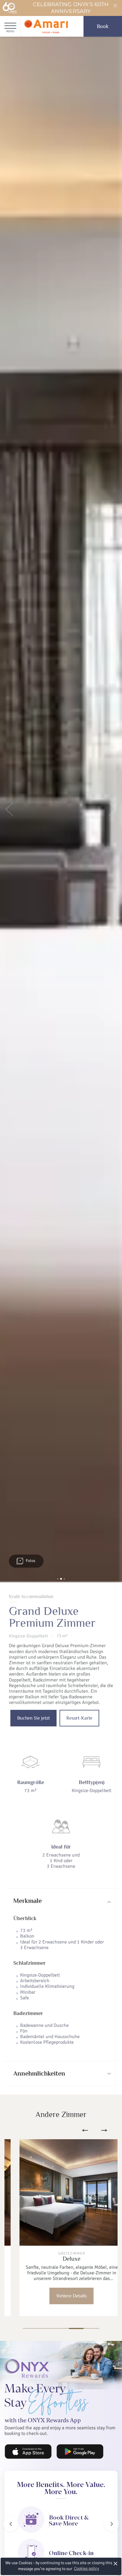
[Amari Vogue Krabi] (46, 26)
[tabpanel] (61, 2228)
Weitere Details (61, 2296)
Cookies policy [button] (86, 2568)
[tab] (61, 1901)
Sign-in (71, 2446)
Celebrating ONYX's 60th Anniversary (71, 8)
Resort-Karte (79, 1718)
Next (104, 2130)
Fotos (30, 1561)
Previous (85, 2130)
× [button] (116, 2563)
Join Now (26, 2446)
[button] (9, 810)
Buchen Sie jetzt (33, 1718)
